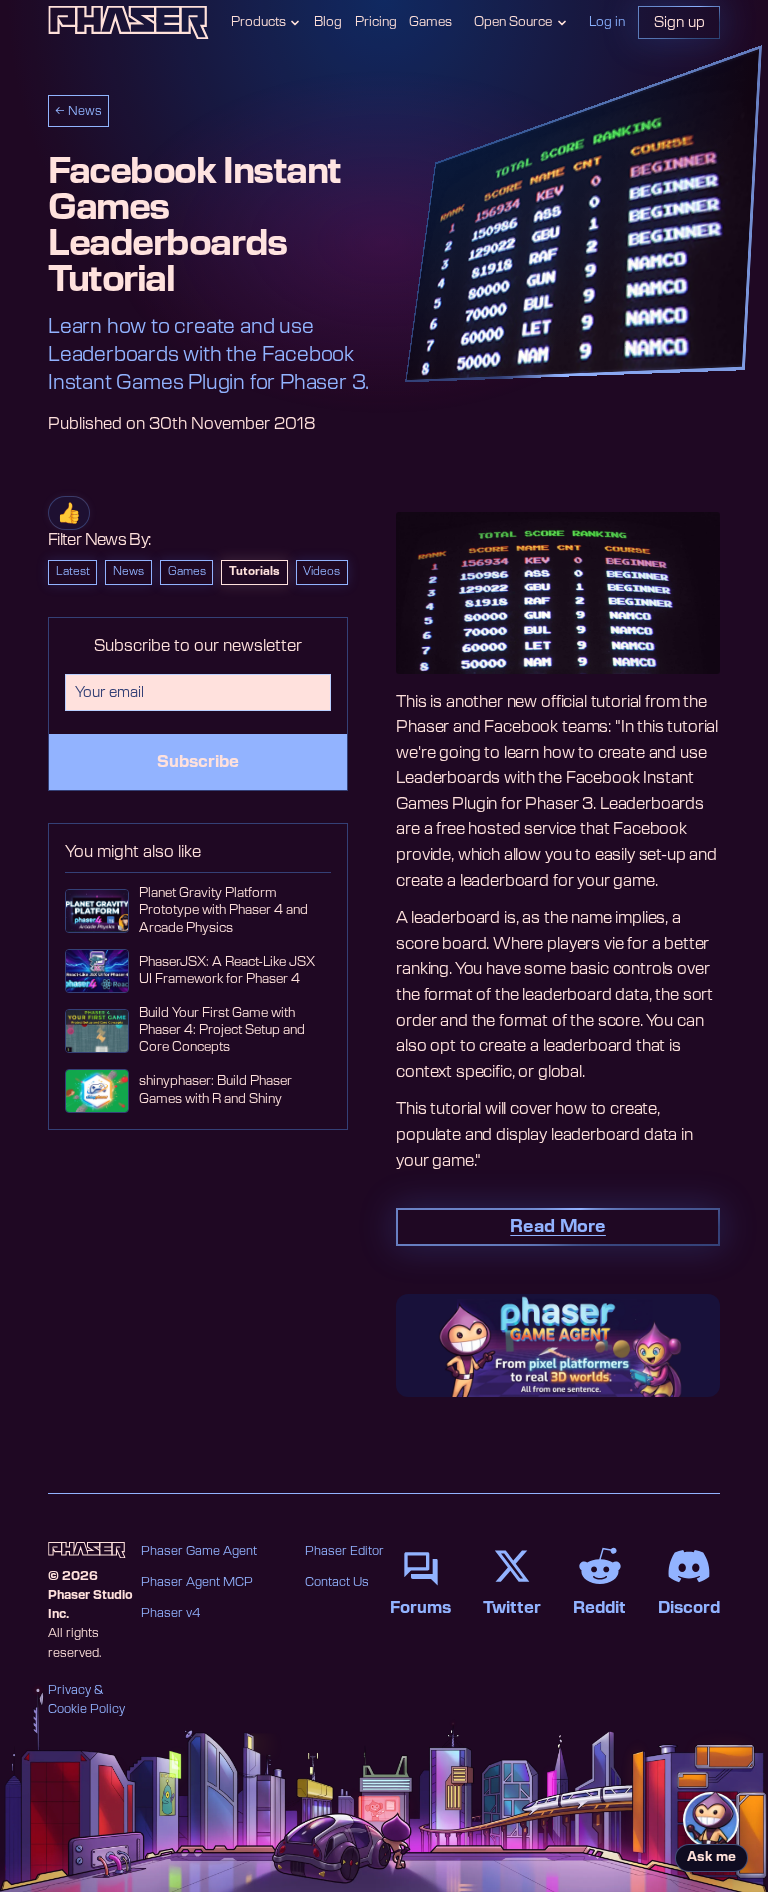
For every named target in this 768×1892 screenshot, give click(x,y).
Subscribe (198, 762)
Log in (607, 22)
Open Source (513, 22)
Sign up (679, 22)
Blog (328, 22)
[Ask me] (711, 1820)
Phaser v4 (170, 1613)
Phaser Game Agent (199, 1551)
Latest (73, 571)
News (128, 571)
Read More (558, 1226)
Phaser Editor (344, 1551)
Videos (321, 571)
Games (430, 22)
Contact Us (337, 1582)
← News (78, 111)
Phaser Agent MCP (197, 1582)
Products (258, 22)
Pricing (376, 22)
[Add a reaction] (69, 513)
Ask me (711, 1857)
